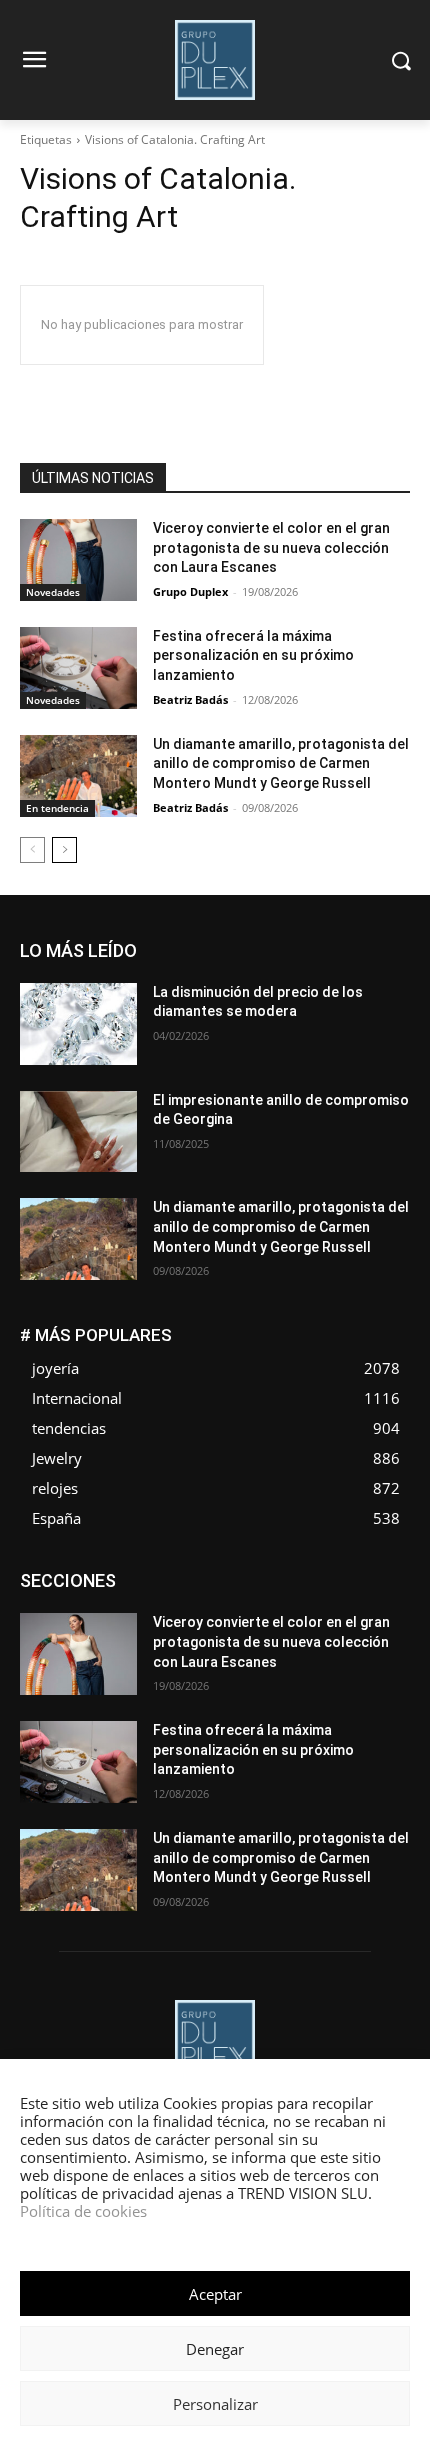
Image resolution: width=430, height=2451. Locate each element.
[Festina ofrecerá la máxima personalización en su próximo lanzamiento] (78, 668)
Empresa (286, 1573)
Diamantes (206, 1573)
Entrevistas (147, 1588)
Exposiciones (312, 1588)
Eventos (226, 1588)
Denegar (215, 2349)
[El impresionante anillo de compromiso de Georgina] (78, 1132)
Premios (300, 1633)
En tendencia (57, 808)
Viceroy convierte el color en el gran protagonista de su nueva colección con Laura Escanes (271, 547)
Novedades (53, 592)
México (183, 1618)
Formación (114, 1603)
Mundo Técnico (273, 1618)
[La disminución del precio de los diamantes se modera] (78, 1024)
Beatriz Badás (190, 699)
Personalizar (215, 2404)
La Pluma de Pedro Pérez (339, 1603)
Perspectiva (219, 1633)
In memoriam (206, 1603)
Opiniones (132, 1633)
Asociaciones (111, 1573)
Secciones (379, 1633)
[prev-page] (32, 850)
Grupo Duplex (190, 591)
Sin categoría (295, 1648)
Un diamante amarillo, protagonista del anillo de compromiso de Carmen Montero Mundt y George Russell (281, 763)
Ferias (392, 1588)
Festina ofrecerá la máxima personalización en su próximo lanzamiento (253, 655)
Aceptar (215, 2294)
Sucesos (384, 1648)
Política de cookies (83, 2211)
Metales (115, 1618)
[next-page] (64, 850)
